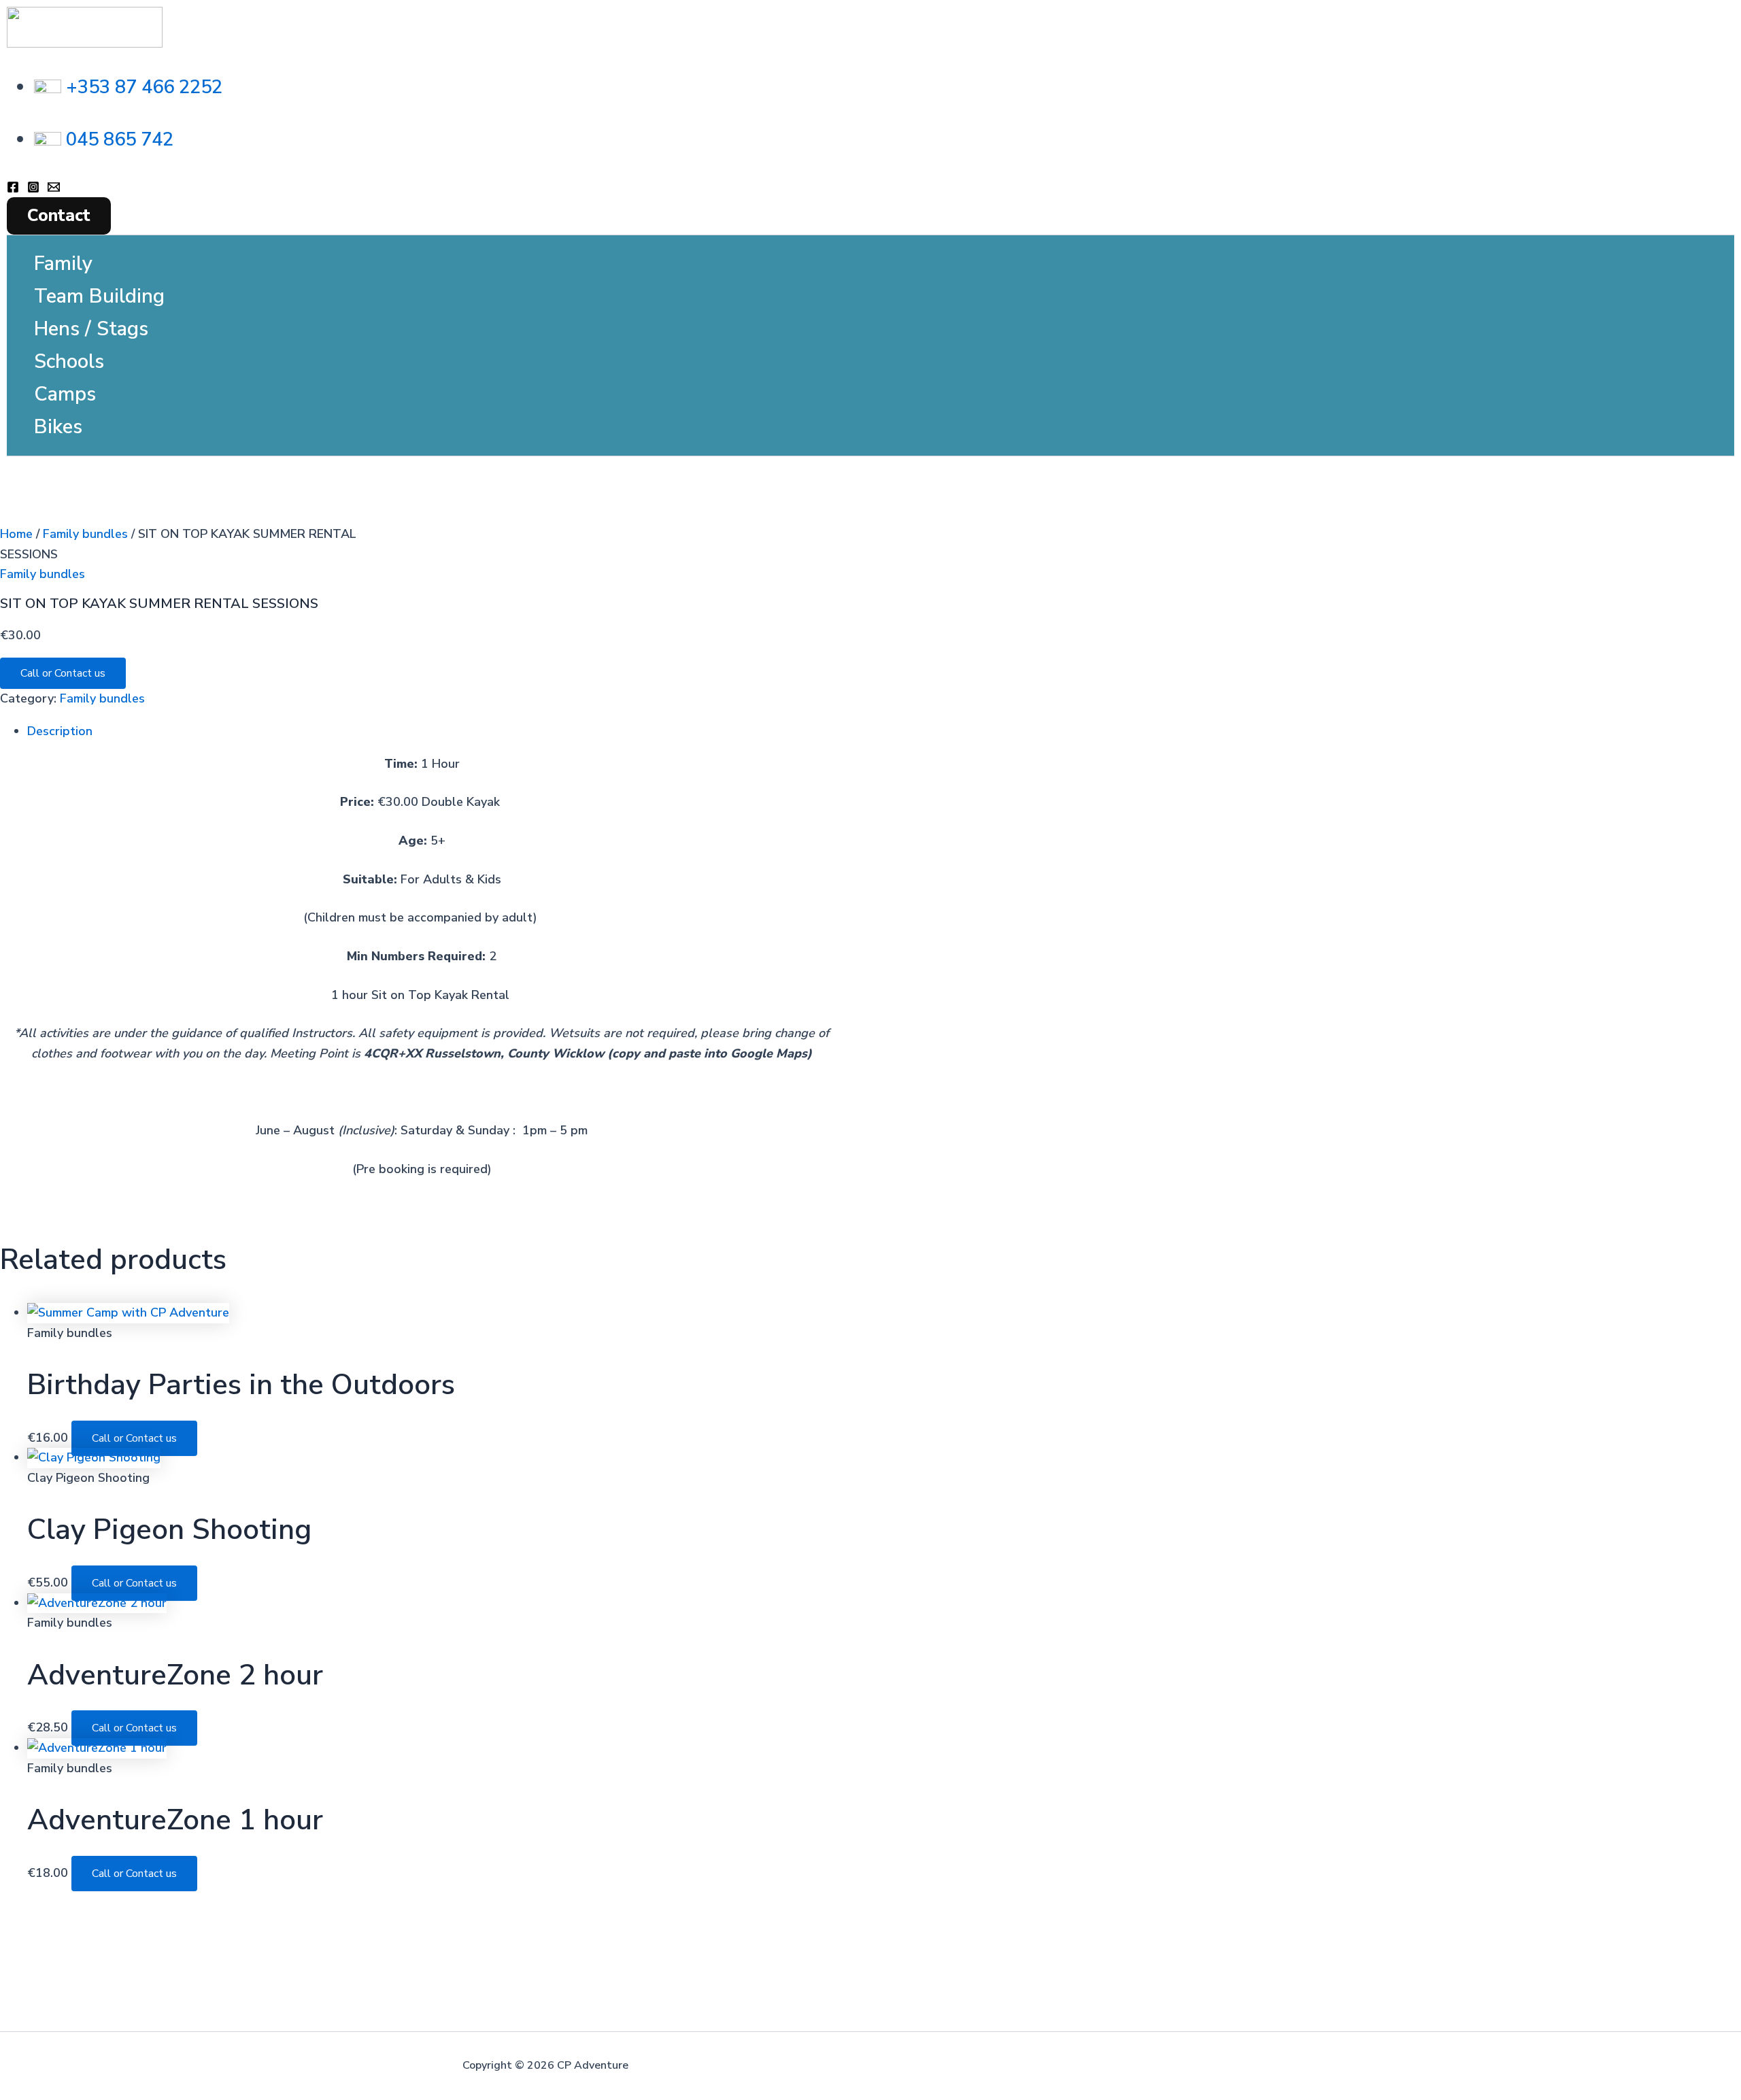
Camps (65, 394)
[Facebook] (13, 189)
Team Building (99, 296)
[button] (59, 216)
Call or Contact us (63, 673)
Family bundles (85, 534)
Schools (69, 361)
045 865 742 (120, 140)
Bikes (58, 427)
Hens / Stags (91, 329)
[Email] (54, 189)
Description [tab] (60, 731)
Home (16, 534)
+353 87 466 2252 (144, 87)
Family (63, 264)
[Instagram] (33, 189)
